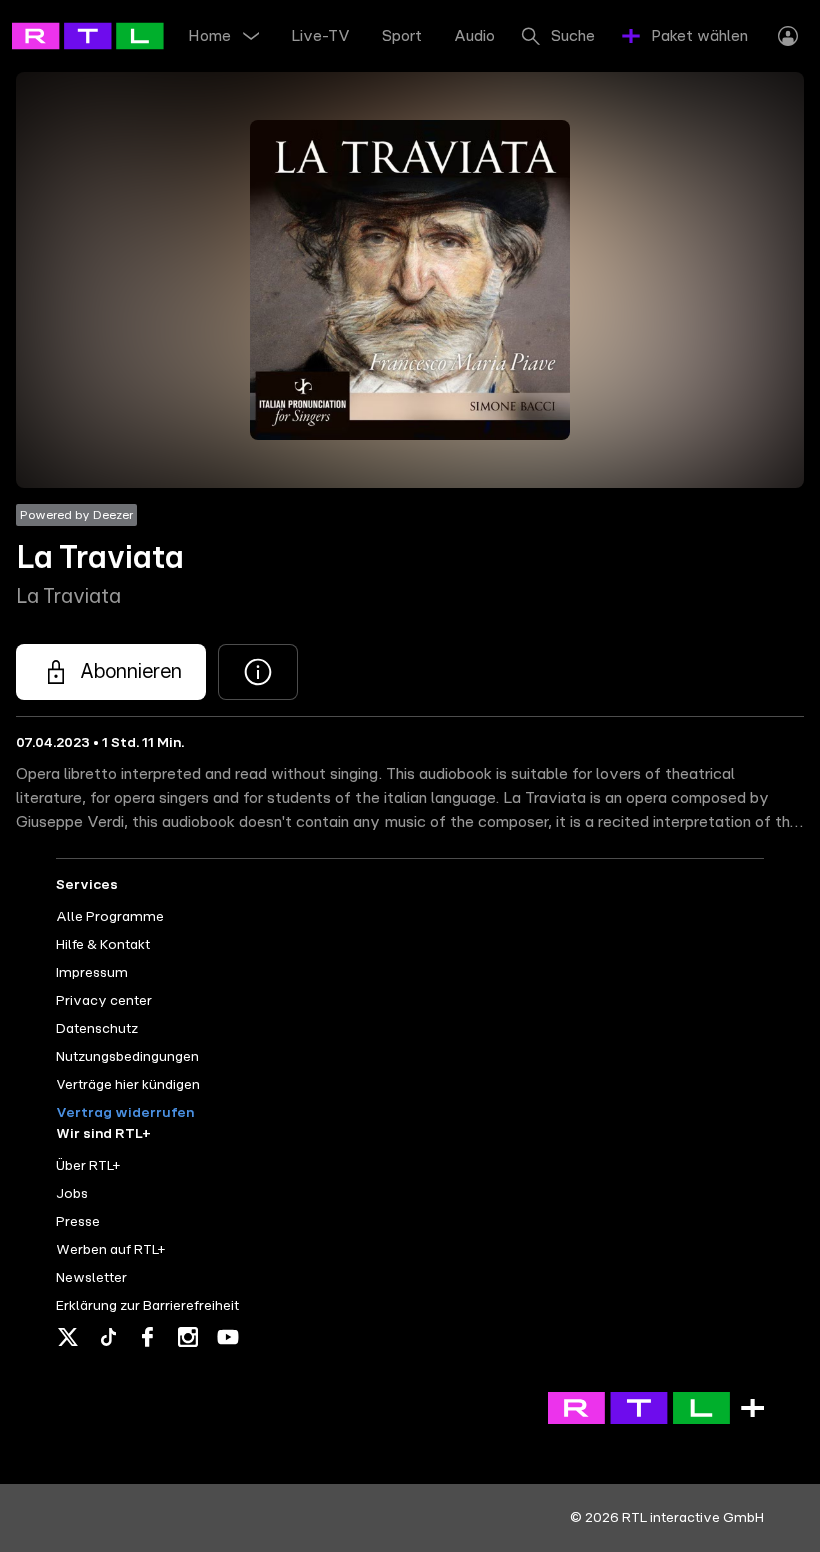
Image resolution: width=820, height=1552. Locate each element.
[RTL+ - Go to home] (102, 35)
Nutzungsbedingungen (127, 1057)
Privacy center (104, 1001)
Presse (78, 1222)
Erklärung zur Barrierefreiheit (147, 1306)
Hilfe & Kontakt (103, 945)
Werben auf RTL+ (110, 1250)
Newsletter (91, 1278)
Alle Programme (110, 917)
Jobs (72, 1194)
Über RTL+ (88, 1166)
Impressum (92, 973)
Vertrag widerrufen (125, 1113)
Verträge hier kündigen (128, 1085)
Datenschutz (97, 1029)
